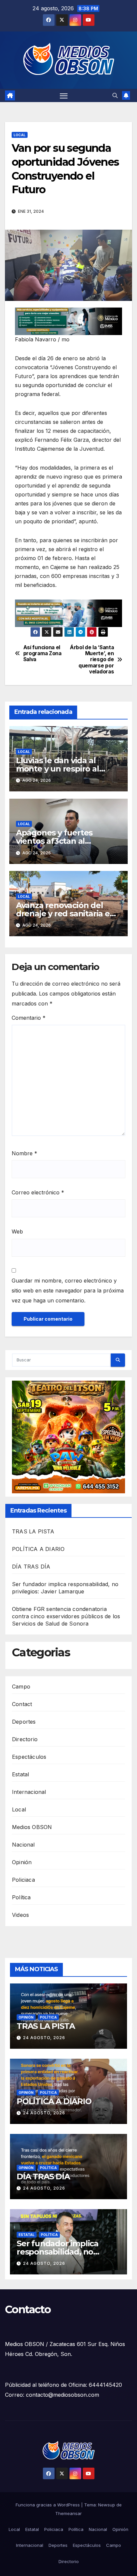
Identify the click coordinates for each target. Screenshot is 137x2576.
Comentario (29, 1018)
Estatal (20, 1774)
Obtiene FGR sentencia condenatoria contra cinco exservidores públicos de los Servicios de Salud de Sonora (66, 1616)
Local (20, 135)
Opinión (22, 1862)
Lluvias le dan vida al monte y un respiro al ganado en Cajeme (58, 769)
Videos (20, 1915)
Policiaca (23, 1880)
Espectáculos (29, 1757)
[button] (115, 95)
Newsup (107, 2505)
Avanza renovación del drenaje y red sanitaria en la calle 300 (66, 914)
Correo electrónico (38, 1192)
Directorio (25, 1739)
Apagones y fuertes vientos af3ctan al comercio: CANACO (54, 841)
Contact (22, 1704)
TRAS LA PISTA (33, 1531)
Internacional (29, 1792)
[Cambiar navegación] (64, 95)
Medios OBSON (32, 1827)
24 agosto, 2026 (44, 2038)
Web (17, 1231)
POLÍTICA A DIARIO (38, 1549)
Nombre (24, 1153)
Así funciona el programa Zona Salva (42, 654)
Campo (21, 1687)
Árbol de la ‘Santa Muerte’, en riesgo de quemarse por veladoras (92, 660)
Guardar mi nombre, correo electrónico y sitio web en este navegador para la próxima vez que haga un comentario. (68, 1290)
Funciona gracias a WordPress (48, 2505)
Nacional (23, 1845)
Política (21, 1897)
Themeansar (68, 2513)
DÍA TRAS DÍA (31, 1567)
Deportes (24, 1722)
